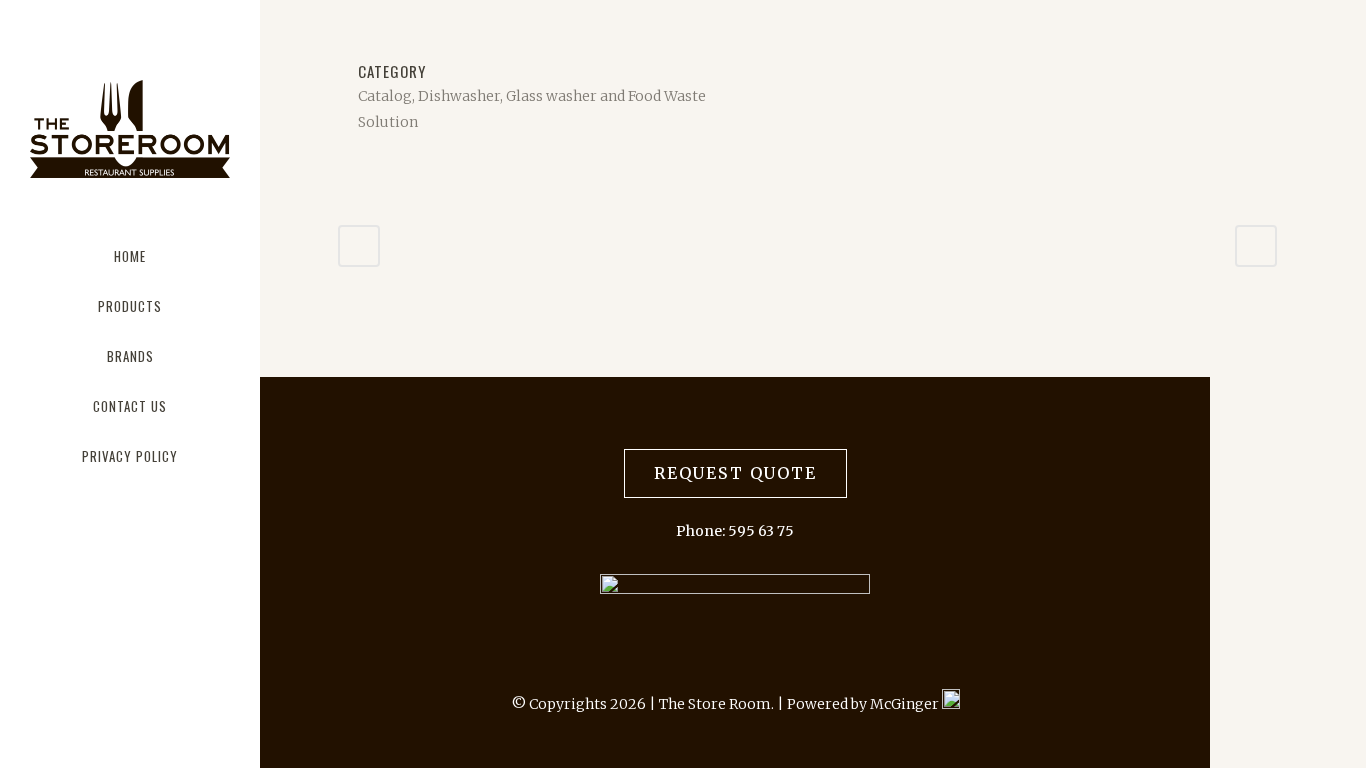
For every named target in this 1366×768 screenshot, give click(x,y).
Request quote (735, 473)
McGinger (906, 704)
